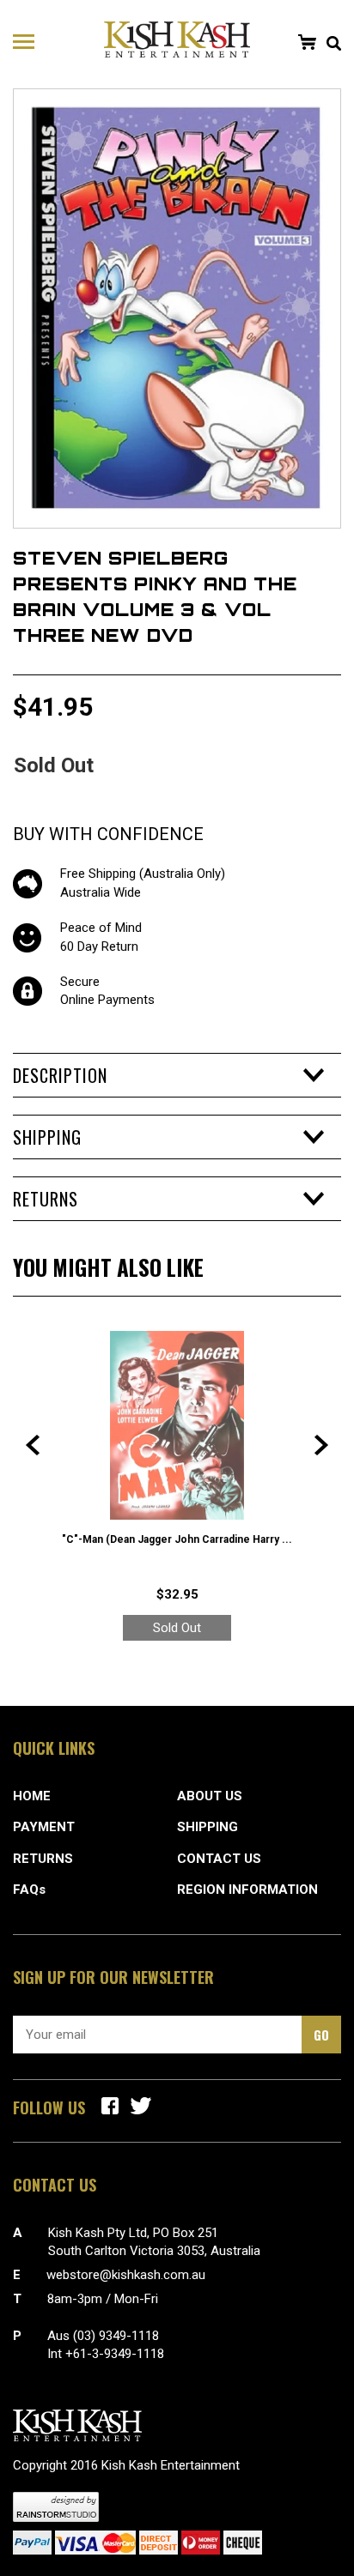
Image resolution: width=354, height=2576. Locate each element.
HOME (32, 1796)
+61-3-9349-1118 (115, 2354)
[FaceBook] (110, 2106)
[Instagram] (141, 2106)
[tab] (177, 1075)
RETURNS (43, 1859)
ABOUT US (210, 1796)
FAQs (29, 1890)
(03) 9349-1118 (116, 2336)
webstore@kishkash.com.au (126, 2275)
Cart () (307, 42)
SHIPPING (208, 1827)
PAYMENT (44, 1827)
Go (321, 2035)
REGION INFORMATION (247, 1890)
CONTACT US (219, 1859)
